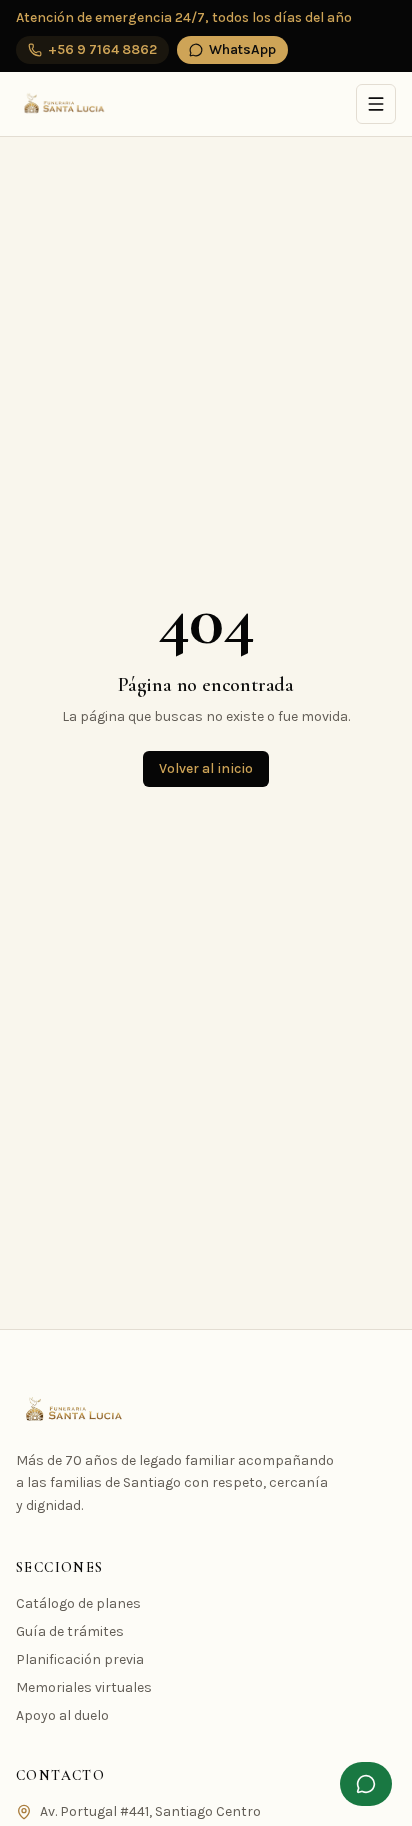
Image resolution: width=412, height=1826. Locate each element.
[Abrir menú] (376, 104)
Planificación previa (80, 1659)
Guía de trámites (70, 1631)
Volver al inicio (206, 768)
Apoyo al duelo (62, 1715)
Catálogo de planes (78, 1603)
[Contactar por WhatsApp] (366, 1784)
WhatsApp (242, 49)
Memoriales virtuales (84, 1687)
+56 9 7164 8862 (102, 49)
